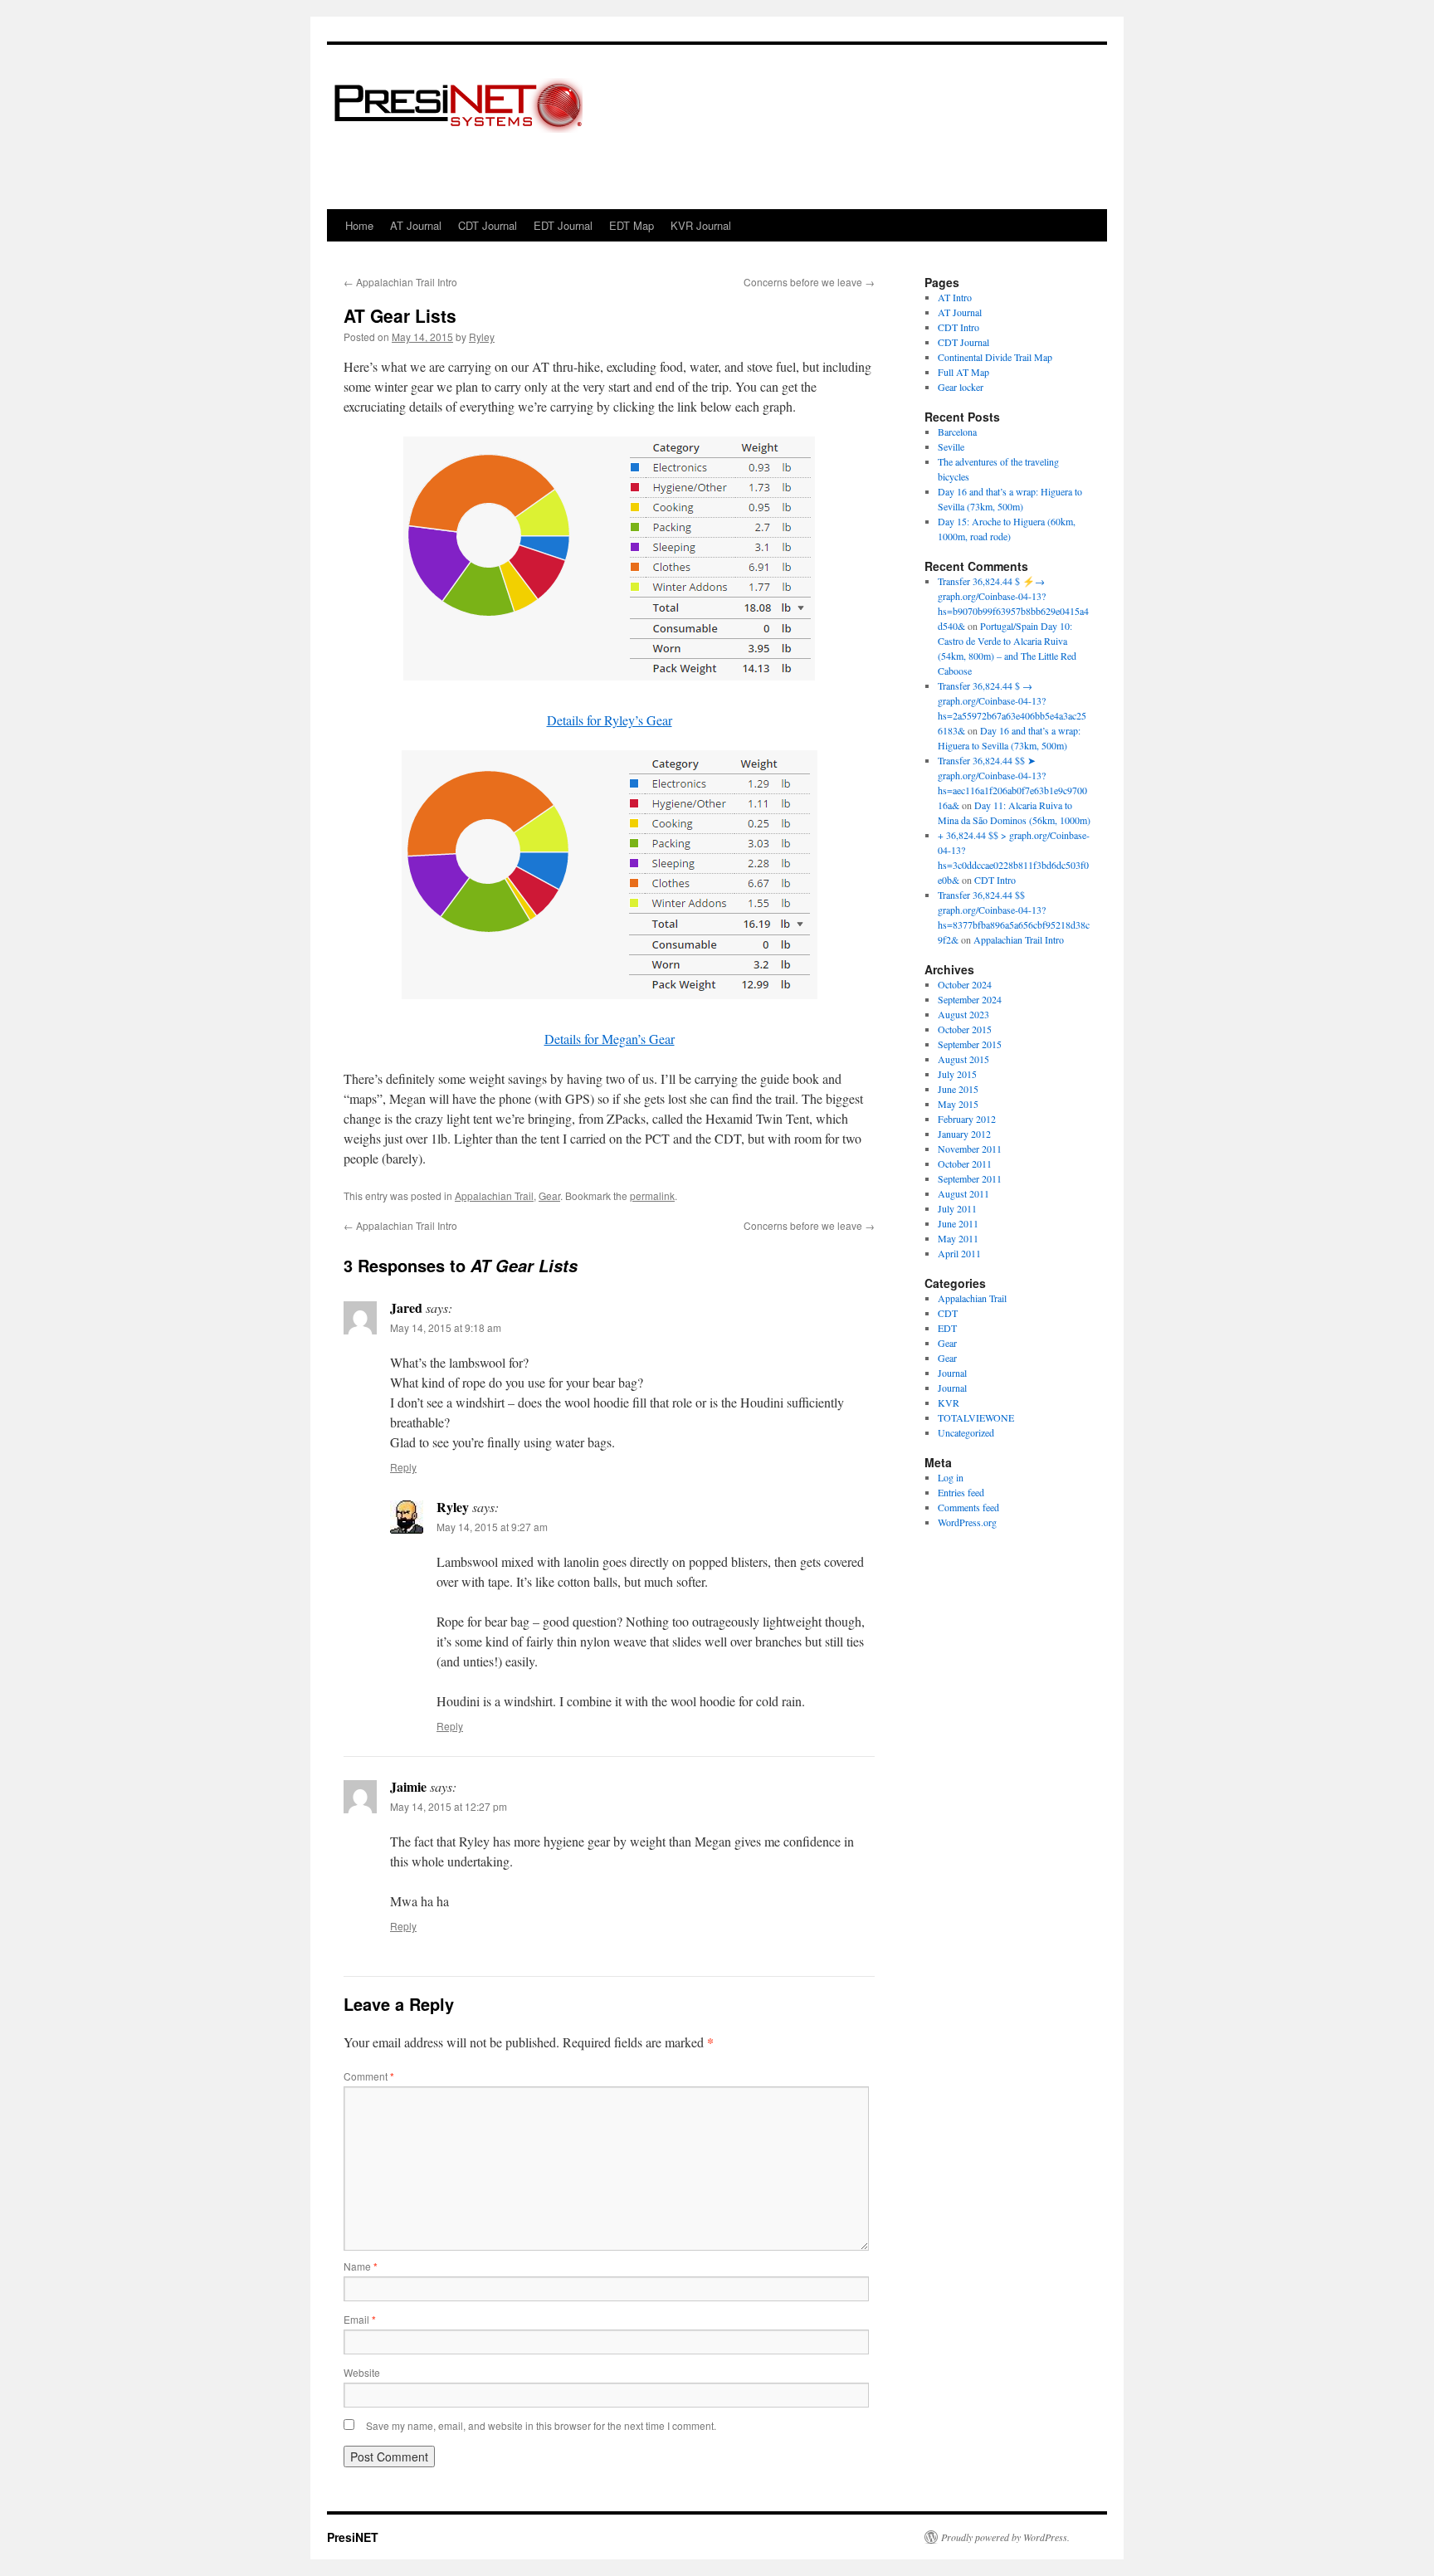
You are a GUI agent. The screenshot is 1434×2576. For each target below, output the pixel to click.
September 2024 (970, 999)
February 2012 (967, 1119)
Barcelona (957, 432)
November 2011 (970, 1149)
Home (359, 225)
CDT (948, 1313)
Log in (951, 1477)
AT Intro (955, 297)
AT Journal (416, 225)
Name (361, 2266)
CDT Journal (488, 225)
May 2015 (958, 1104)
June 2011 (958, 1223)
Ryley (482, 337)
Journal (952, 1373)
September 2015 (970, 1044)
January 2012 (964, 1134)
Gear (549, 1195)
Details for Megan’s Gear (610, 1039)
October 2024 (965, 984)
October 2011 (965, 1164)
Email (360, 2319)
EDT (947, 1328)
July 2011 (957, 1208)
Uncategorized (966, 1432)
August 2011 (963, 1193)
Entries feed (961, 1492)
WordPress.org (967, 1522)
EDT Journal (563, 225)
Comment (369, 2076)
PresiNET (353, 2537)
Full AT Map (963, 372)
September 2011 (970, 1178)
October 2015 (965, 1029)
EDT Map (632, 225)
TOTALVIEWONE (976, 1417)
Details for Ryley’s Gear (610, 720)
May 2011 (958, 1238)
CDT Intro (958, 327)
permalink (652, 1195)
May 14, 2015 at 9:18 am (446, 1327)
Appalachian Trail (494, 1195)
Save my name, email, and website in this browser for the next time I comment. (541, 2425)
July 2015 (957, 1074)
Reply (403, 1467)
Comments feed (968, 1507)
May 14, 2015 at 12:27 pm (449, 1806)
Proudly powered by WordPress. (1005, 2537)
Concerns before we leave (809, 282)
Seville (951, 446)
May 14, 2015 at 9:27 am (492, 1527)
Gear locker (961, 387)
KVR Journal (701, 225)
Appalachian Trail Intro (400, 282)
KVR (949, 1403)
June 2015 (958, 1089)
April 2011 (959, 1253)
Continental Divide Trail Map (995, 357)
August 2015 (963, 1059)
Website (362, 2372)
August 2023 (963, 1014)
